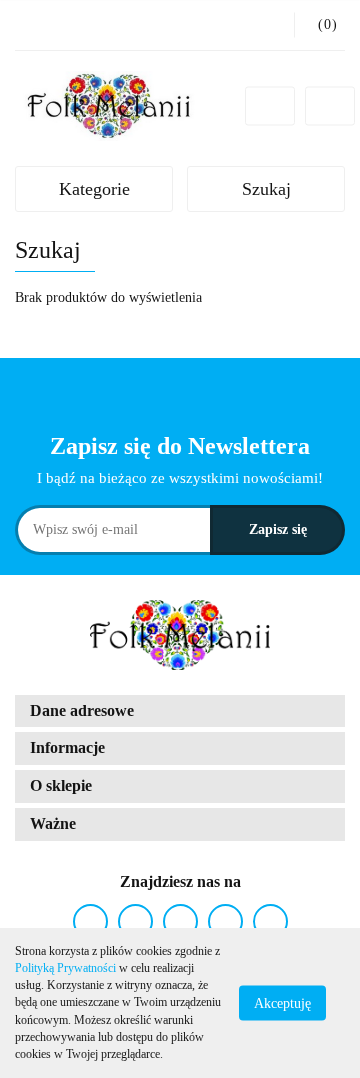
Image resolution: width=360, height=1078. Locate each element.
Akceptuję (282, 1003)
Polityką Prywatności (65, 968)
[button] (180, 711)
